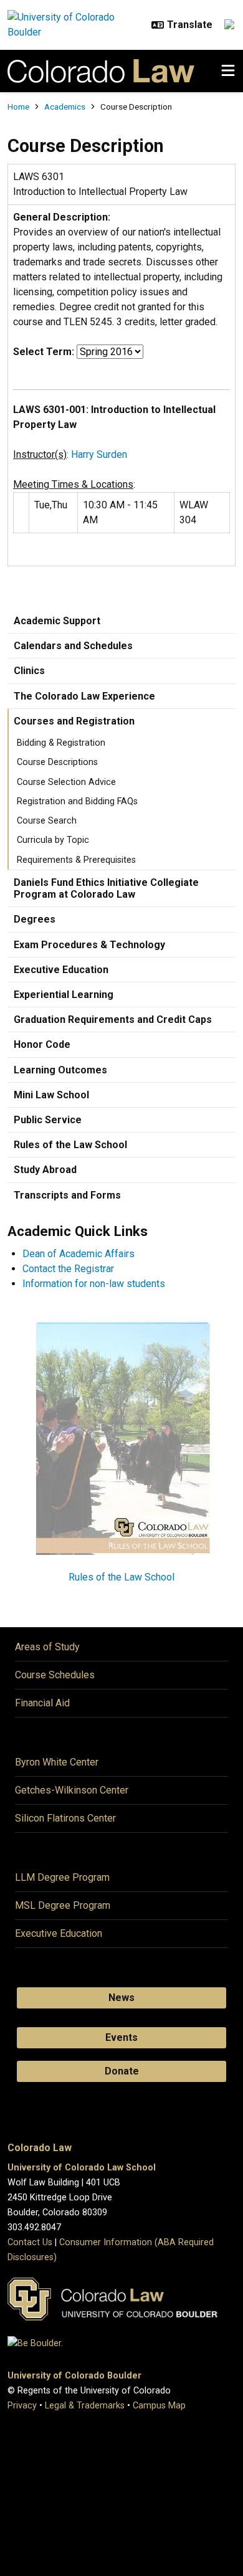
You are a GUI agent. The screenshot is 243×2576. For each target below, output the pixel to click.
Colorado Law (40, 2148)
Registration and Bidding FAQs (77, 801)
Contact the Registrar (68, 1269)
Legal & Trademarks (85, 2406)
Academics (65, 107)
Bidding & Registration (61, 743)
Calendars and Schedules (73, 646)
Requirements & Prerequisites (76, 860)
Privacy (22, 2406)
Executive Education (61, 970)
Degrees (35, 919)
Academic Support (57, 621)
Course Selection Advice (66, 782)
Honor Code (42, 1044)
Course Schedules (55, 1675)
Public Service (48, 1120)
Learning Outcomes (60, 1070)
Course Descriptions (57, 762)
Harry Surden (99, 454)
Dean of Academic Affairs (79, 1254)
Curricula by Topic (53, 840)
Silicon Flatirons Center (65, 1818)
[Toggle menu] (228, 71)
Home (18, 107)
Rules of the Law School (70, 1145)
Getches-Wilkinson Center (72, 1790)
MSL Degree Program (63, 1905)
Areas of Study (47, 1647)
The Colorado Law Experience (84, 696)
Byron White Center (57, 1762)
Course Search (47, 821)
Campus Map (159, 2406)
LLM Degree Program (62, 1877)
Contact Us (30, 2242)
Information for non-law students (94, 1284)
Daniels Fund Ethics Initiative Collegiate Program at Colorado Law (106, 888)
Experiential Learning (64, 995)
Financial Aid (42, 1703)
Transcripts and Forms (67, 1195)
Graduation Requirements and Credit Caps (113, 1019)
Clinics (29, 671)
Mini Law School (51, 1095)
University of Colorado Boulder (74, 2376)
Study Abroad (45, 1170)
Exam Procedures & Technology (89, 945)
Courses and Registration (74, 721)
